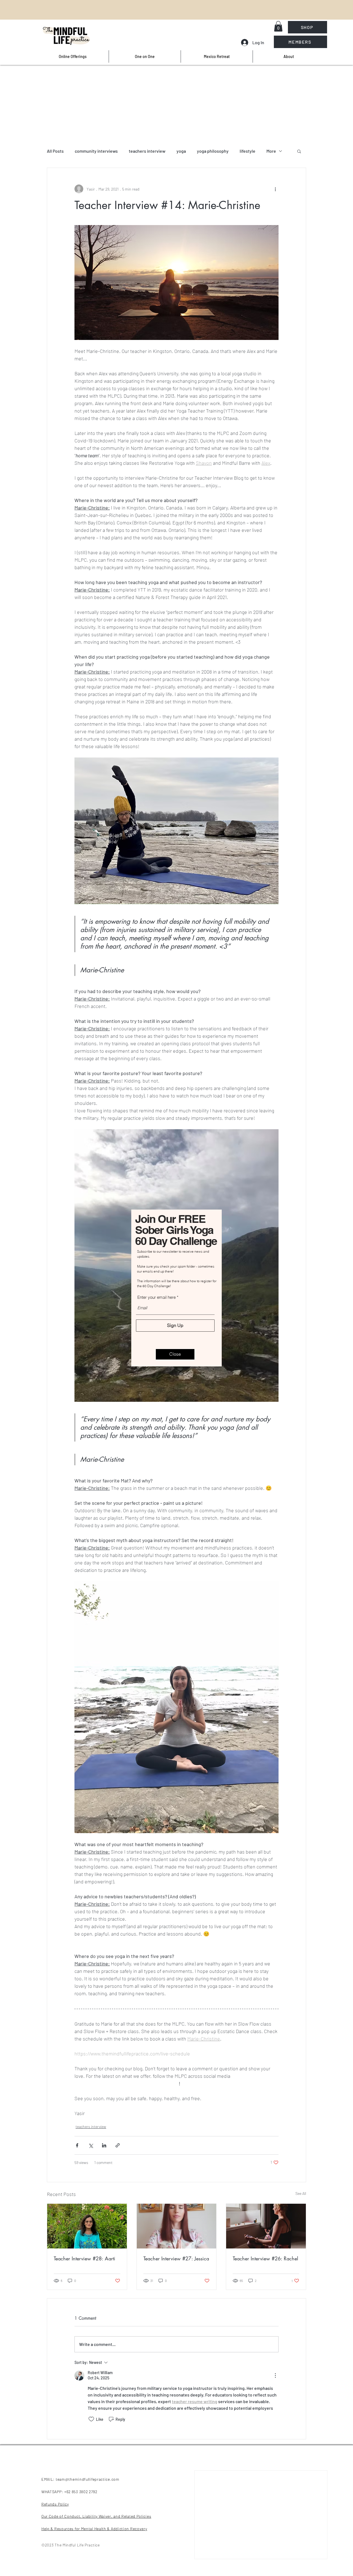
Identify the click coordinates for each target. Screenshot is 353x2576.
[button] (175, 1354)
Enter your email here (157, 1297)
